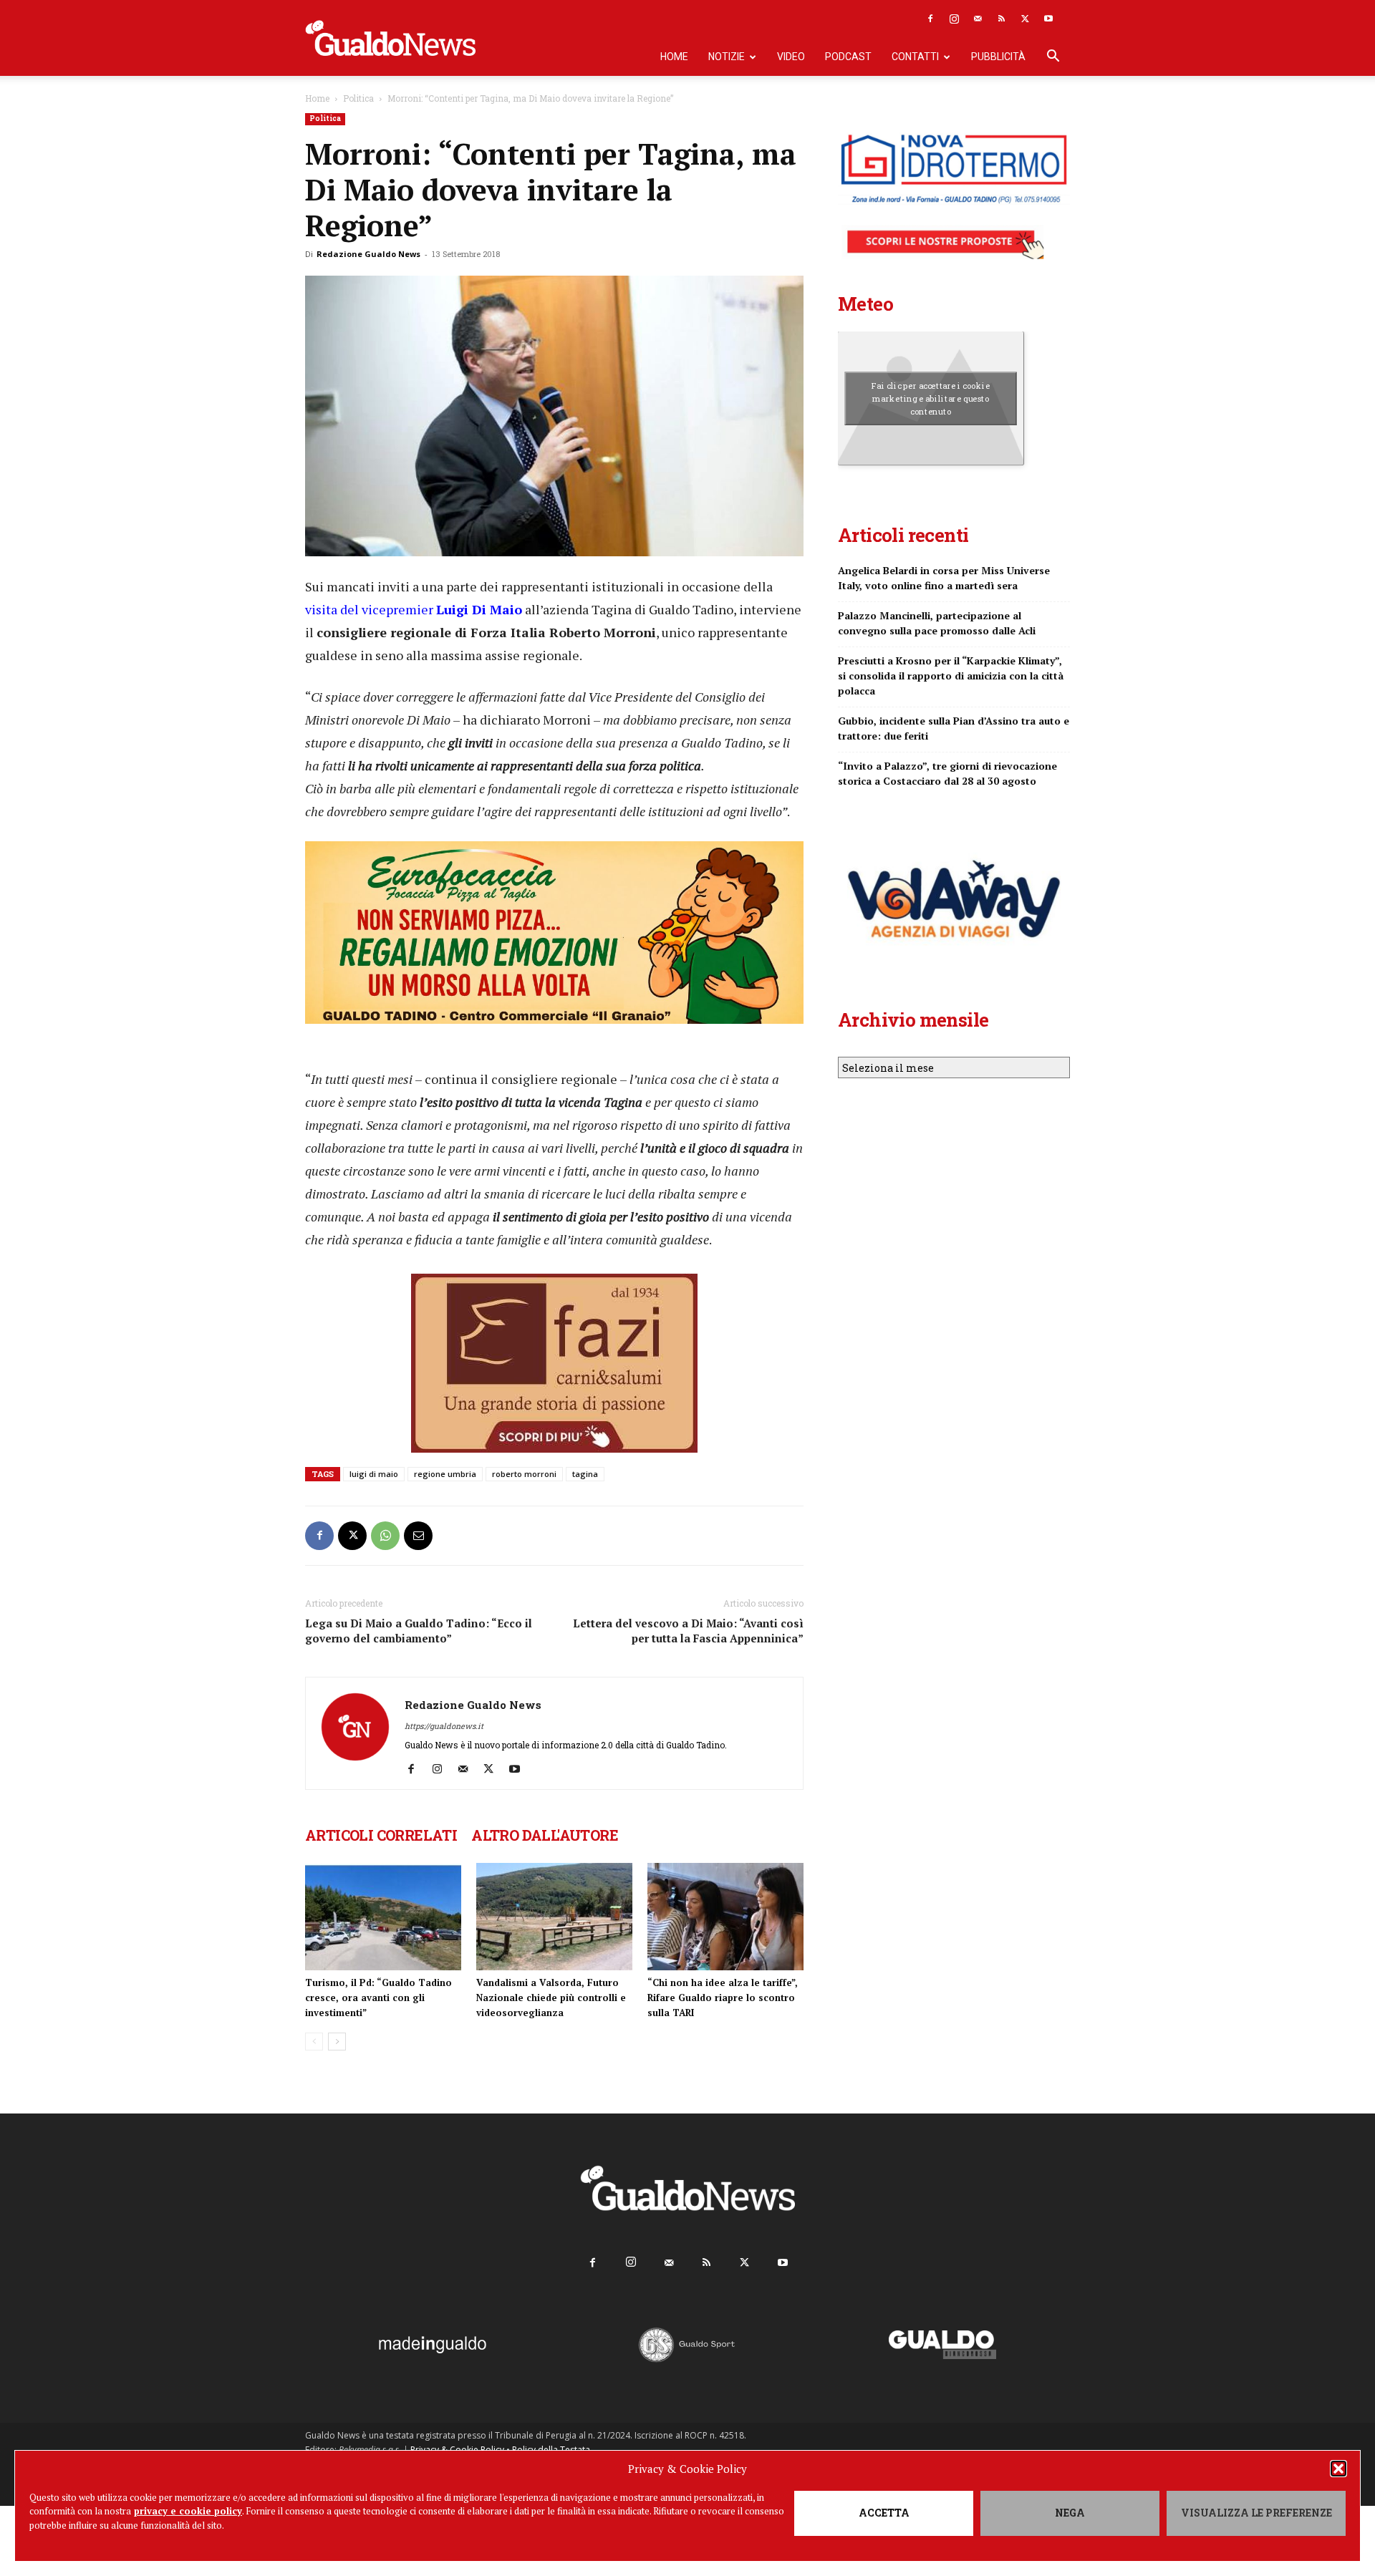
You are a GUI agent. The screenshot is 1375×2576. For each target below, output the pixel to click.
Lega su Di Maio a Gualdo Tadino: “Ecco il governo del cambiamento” (419, 1631)
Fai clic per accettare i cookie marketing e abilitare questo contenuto (931, 398)
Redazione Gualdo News (368, 254)
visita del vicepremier (414, 609)
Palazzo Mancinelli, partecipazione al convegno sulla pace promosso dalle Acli (937, 623)
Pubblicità (998, 57)
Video (791, 57)
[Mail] (978, 19)
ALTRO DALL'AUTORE (545, 1835)
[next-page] (337, 2042)
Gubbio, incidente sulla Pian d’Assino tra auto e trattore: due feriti (954, 728)
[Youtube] (1048, 19)
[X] (1025, 19)
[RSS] (1001, 19)
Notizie (727, 57)
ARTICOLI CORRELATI (381, 1835)
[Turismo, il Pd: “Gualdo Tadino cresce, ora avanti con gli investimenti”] (383, 1917)
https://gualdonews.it (444, 1726)
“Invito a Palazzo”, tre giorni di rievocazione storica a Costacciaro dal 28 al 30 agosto (947, 773)
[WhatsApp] (385, 1536)
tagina (585, 1474)
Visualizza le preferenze (1256, 2513)
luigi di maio (374, 1474)
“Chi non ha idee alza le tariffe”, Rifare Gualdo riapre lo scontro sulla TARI (723, 1998)
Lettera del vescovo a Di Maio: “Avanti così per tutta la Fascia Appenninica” (688, 1631)
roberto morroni (524, 1474)
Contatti (915, 57)
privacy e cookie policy (188, 2511)
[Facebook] (930, 19)
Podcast (848, 57)
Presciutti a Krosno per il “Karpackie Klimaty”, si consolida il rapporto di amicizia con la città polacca (951, 676)
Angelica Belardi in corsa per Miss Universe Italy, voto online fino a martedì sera (944, 578)
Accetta (884, 2513)
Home (674, 57)
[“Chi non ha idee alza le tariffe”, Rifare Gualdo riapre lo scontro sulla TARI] (725, 1917)
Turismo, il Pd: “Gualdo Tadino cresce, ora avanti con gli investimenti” (378, 1998)
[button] (1338, 2469)
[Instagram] (954, 19)
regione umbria (445, 1474)
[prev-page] (314, 2042)
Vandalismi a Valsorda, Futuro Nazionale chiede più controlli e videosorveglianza (551, 1998)
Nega (1070, 2513)
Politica (358, 98)
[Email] (418, 1536)
